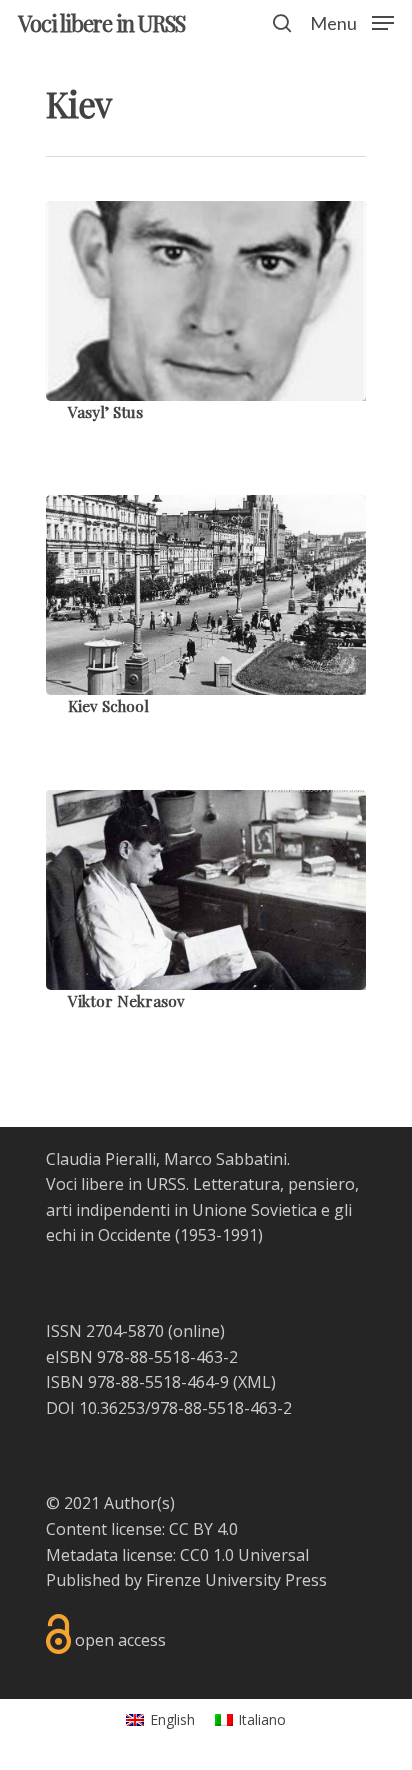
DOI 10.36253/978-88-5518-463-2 (169, 1408)
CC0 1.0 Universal (244, 1555)
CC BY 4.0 (203, 1529)
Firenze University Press (236, 1580)
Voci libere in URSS (101, 23)
